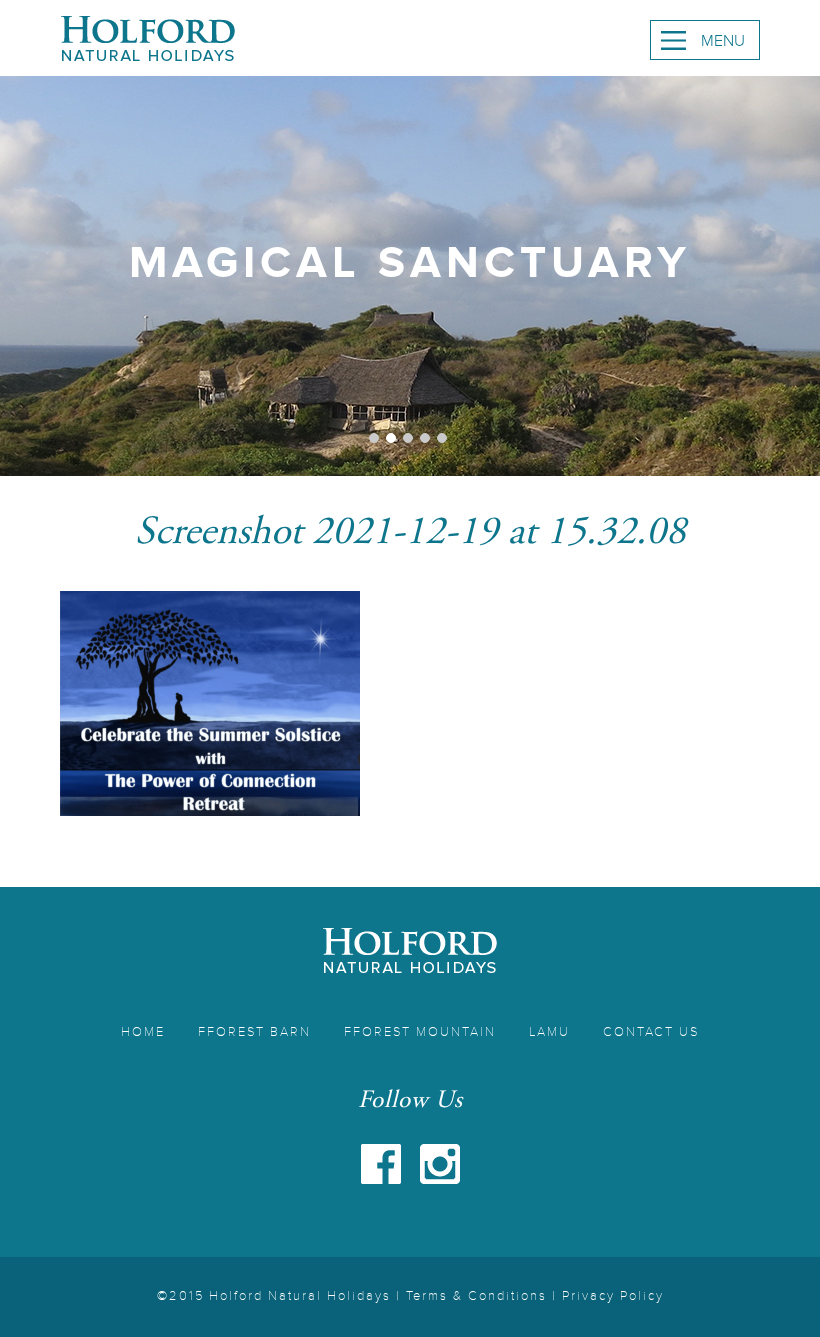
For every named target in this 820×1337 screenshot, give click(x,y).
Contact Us (651, 1032)
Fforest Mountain (420, 1032)
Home (143, 1032)
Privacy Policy (613, 1296)
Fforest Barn (254, 1032)
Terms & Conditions (476, 1296)
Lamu (549, 1032)
